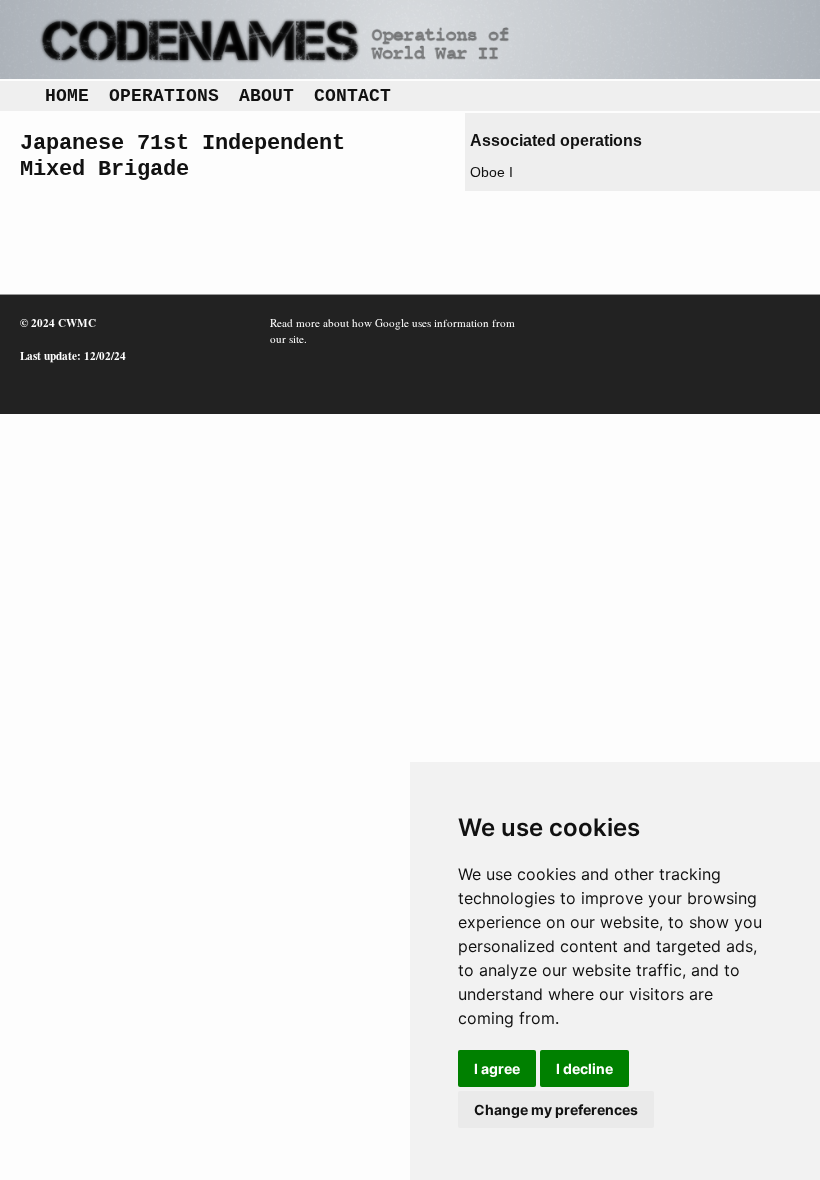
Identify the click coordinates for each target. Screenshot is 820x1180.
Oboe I (491, 172)
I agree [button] (497, 1068)
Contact (352, 96)
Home (67, 96)
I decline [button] (584, 1068)
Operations (164, 96)
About (266, 96)
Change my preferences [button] (556, 1109)
